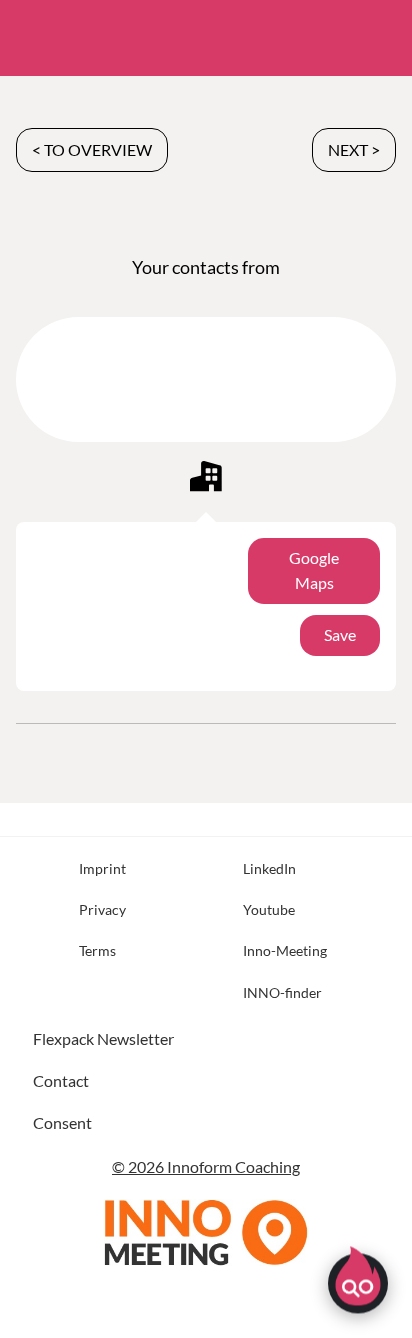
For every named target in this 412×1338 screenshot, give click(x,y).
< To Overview (92, 149)
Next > (354, 149)
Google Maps (314, 570)
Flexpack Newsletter (103, 1038)
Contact (61, 1080)
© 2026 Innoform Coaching (206, 1166)
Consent (62, 1122)
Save (340, 634)
